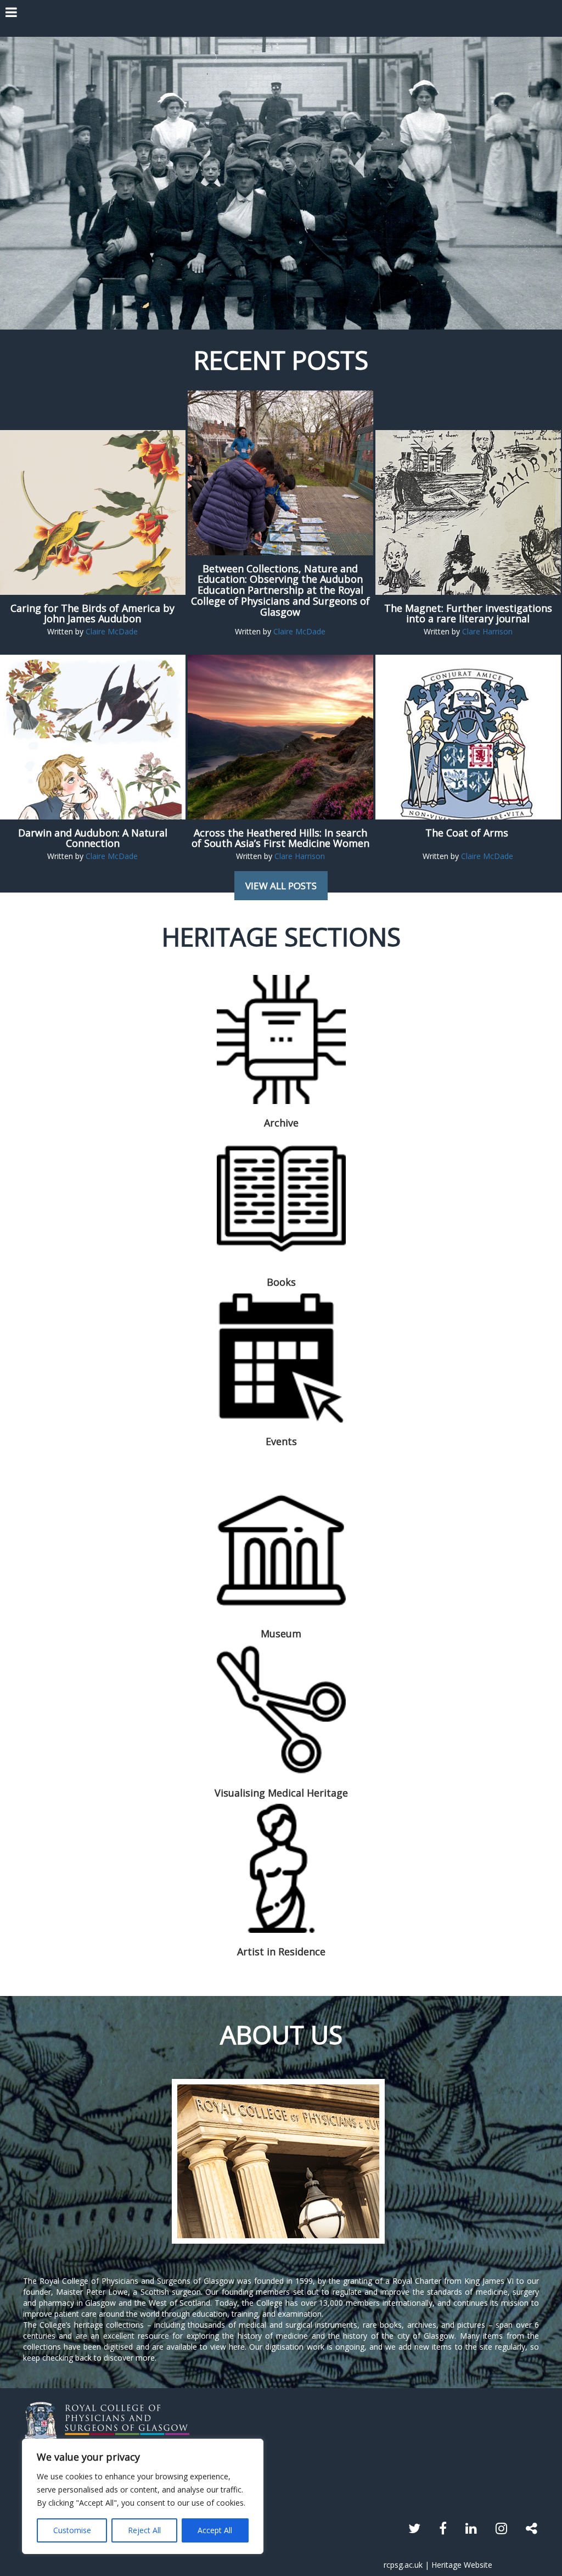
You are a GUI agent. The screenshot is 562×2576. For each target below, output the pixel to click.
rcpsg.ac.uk (403, 2565)
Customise (72, 2530)
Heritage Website (462, 2565)
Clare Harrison (487, 631)
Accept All (215, 2530)
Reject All (144, 2530)
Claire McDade (112, 631)
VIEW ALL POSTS (281, 886)
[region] (143, 2496)
